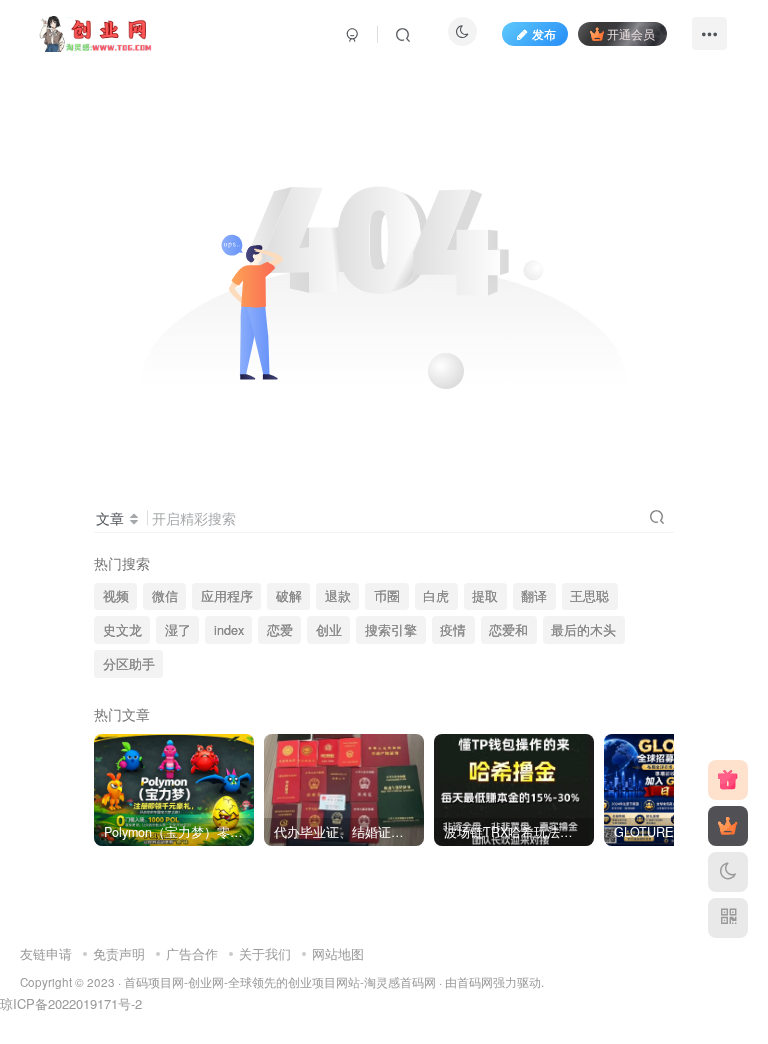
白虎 (436, 596)
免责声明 (119, 953)
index (229, 630)
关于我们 (265, 953)
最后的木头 (583, 630)
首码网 (475, 982)
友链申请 (46, 953)
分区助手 (129, 664)
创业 (329, 630)
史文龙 (122, 630)
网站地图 (338, 953)
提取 (485, 596)
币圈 (387, 596)
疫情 (453, 630)
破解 (289, 596)
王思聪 (589, 596)
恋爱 (280, 630)
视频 (116, 596)
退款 (338, 596)
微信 (165, 596)
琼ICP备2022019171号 (65, 1003)
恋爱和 (508, 630)
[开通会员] (728, 826)
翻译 (534, 596)
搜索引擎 (391, 630)
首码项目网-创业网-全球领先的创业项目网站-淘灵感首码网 (280, 982)
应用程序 (227, 596)
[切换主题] (728, 872)
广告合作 (192, 953)
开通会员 (631, 33)
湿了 (178, 630)
